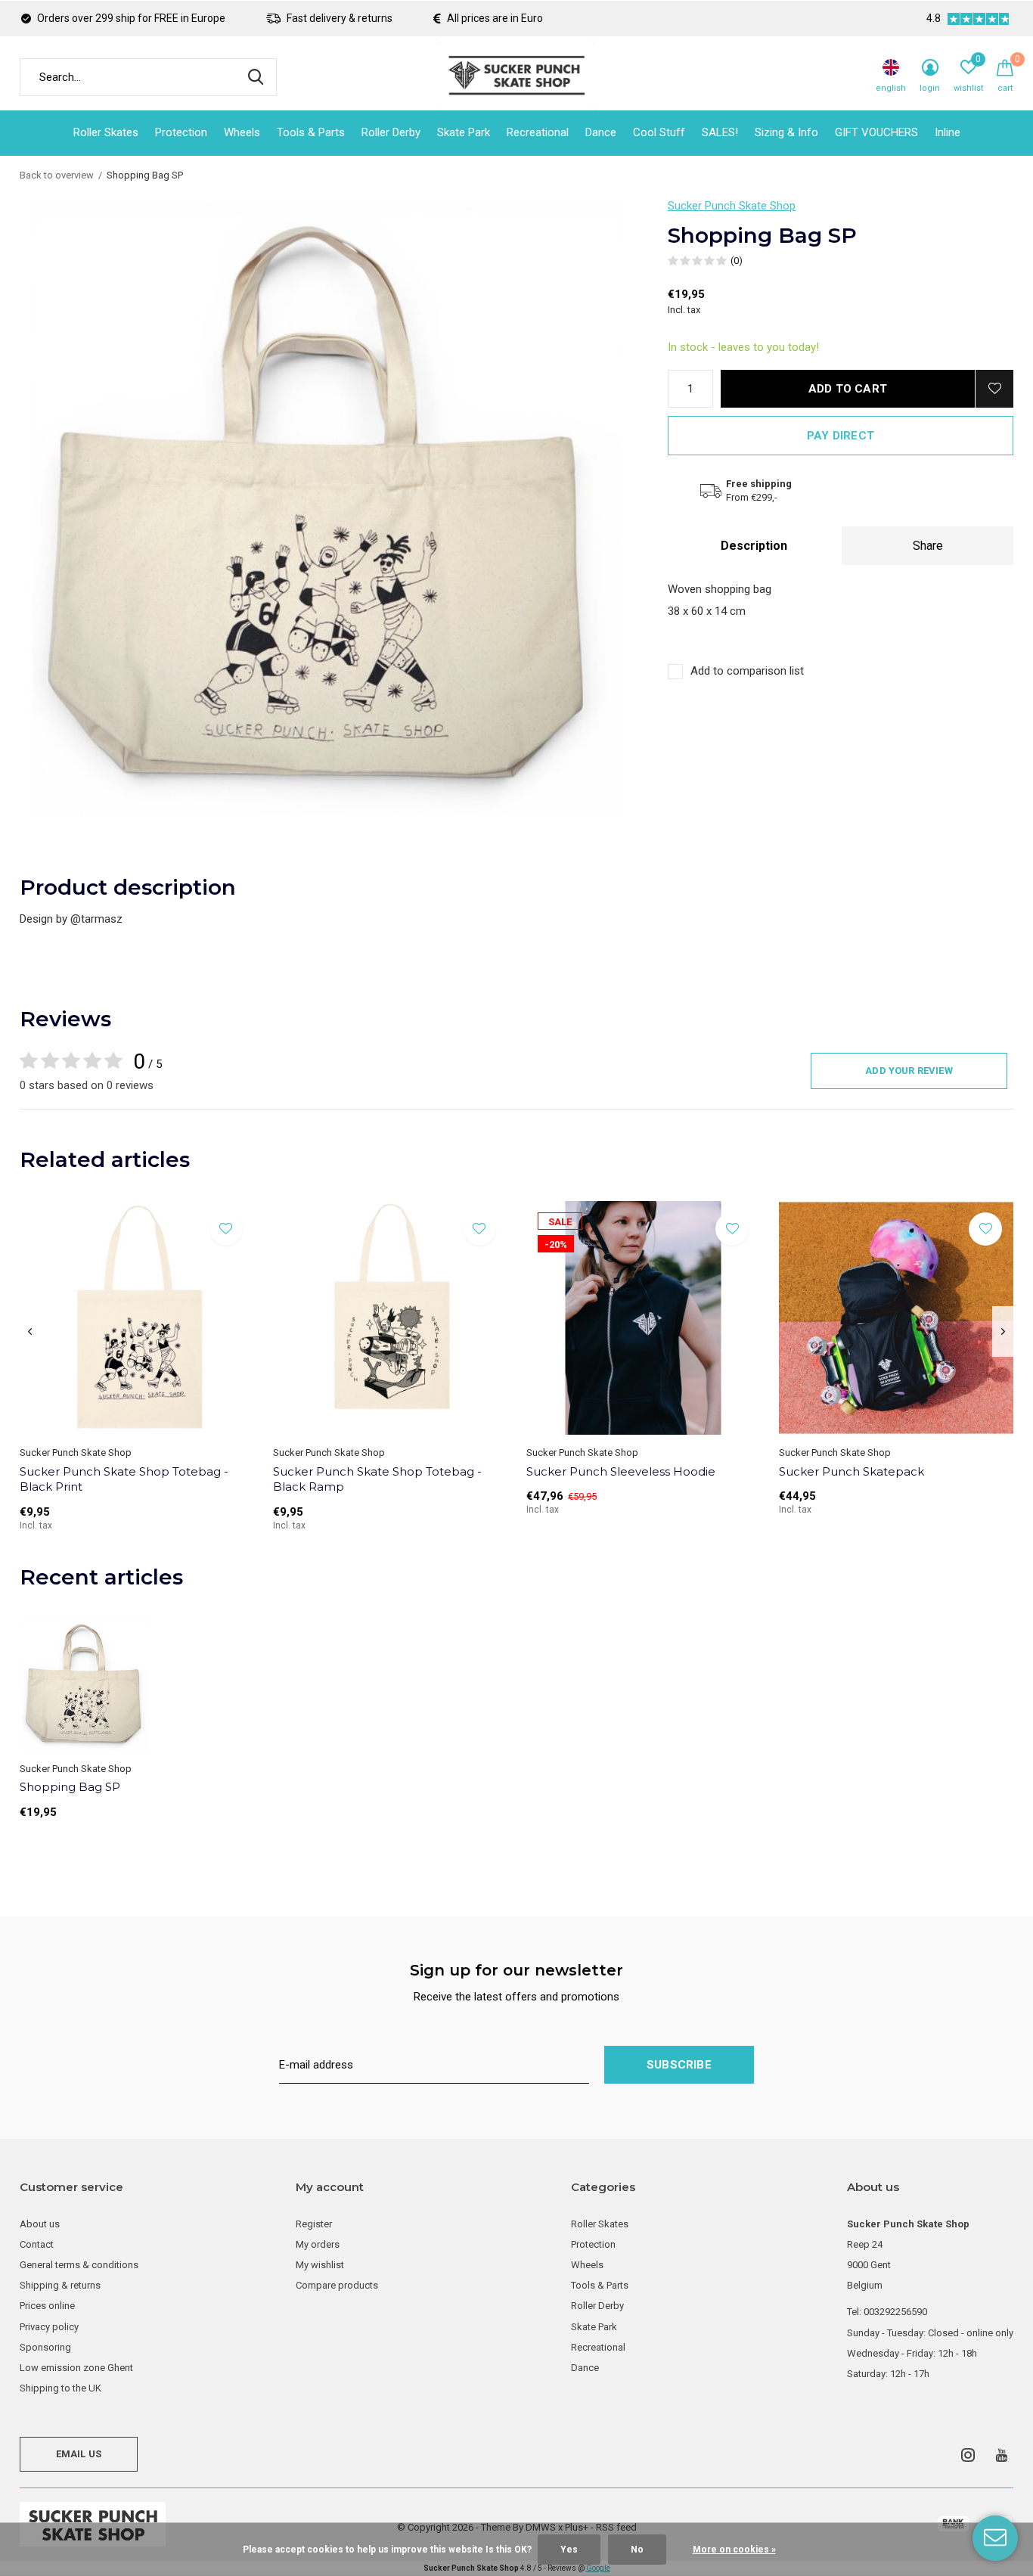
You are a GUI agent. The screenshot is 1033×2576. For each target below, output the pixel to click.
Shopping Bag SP (70, 1787)
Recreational (538, 132)
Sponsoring (45, 2347)
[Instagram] (968, 2455)
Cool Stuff (659, 132)
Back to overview (57, 175)
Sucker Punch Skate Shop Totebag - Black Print (124, 1479)
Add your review (909, 1071)
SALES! (720, 132)
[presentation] (30, 1332)
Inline (948, 132)
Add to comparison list (747, 671)
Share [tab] (928, 546)
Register (314, 2224)
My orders (318, 2244)
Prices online (47, 2306)
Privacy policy (49, 2327)
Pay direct (841, 436)
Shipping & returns (60, 2285)
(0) (737, 261)
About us (40, 2224)
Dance (601, 132)
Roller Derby (391, 132)
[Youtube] (1002, 2455)
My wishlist (320, 2265)
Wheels (242, 132)
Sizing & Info (786, 132)
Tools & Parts (311, 132)
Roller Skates (106, 132)
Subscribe (679, 2065)
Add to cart (848, 389)
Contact (37, 2244)
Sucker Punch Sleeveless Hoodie (621, 1471)
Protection (181, 132)
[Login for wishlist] (994, 389)
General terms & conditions (79, 2265)
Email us (79, 2454)
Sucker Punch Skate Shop (732, 206)
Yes (569, 2550)
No (637, 2550)
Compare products (337, 2285)
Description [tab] (754, 546)
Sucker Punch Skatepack (852, 1471)
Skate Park (464, 132)
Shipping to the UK (60, 2388)
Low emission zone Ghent (76, 2368)
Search (256, 77)
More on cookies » (734, 2550)
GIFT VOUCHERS (876, 132)
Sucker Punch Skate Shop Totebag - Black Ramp (377, 1479)
